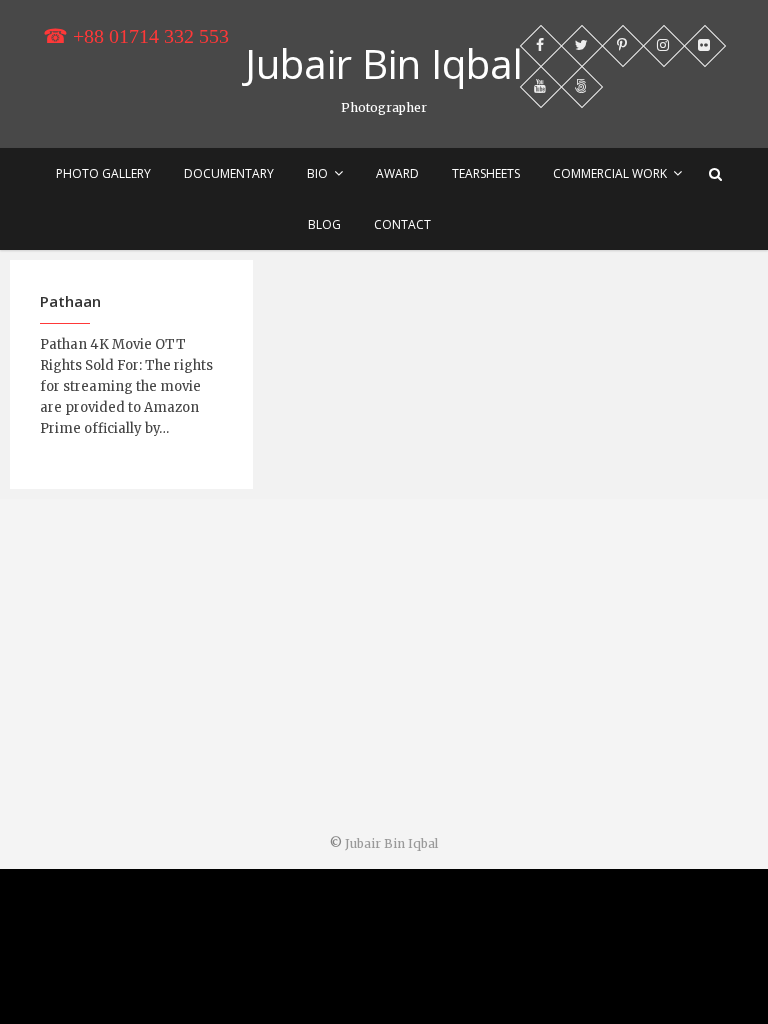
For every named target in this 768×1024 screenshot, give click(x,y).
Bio (317, 173)
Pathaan (70, 301)
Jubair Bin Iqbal (384, 64)
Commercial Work (610, 173)
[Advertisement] (384, 669)
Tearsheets (486, 173)
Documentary (229, 173)
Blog (324, 224)
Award (397, 173)
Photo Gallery (103, 173)
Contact (402, 224)
